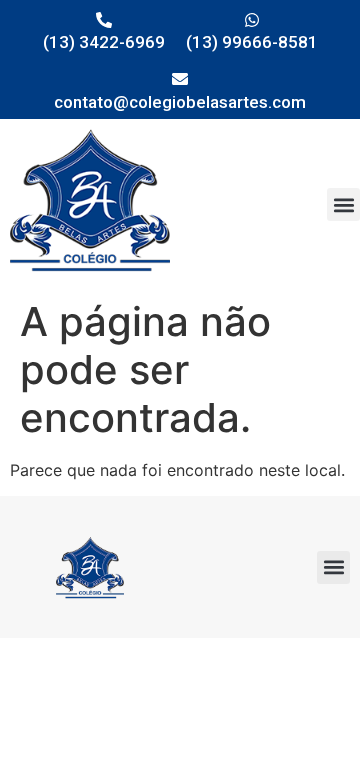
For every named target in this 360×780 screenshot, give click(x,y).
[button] (343, 204)
